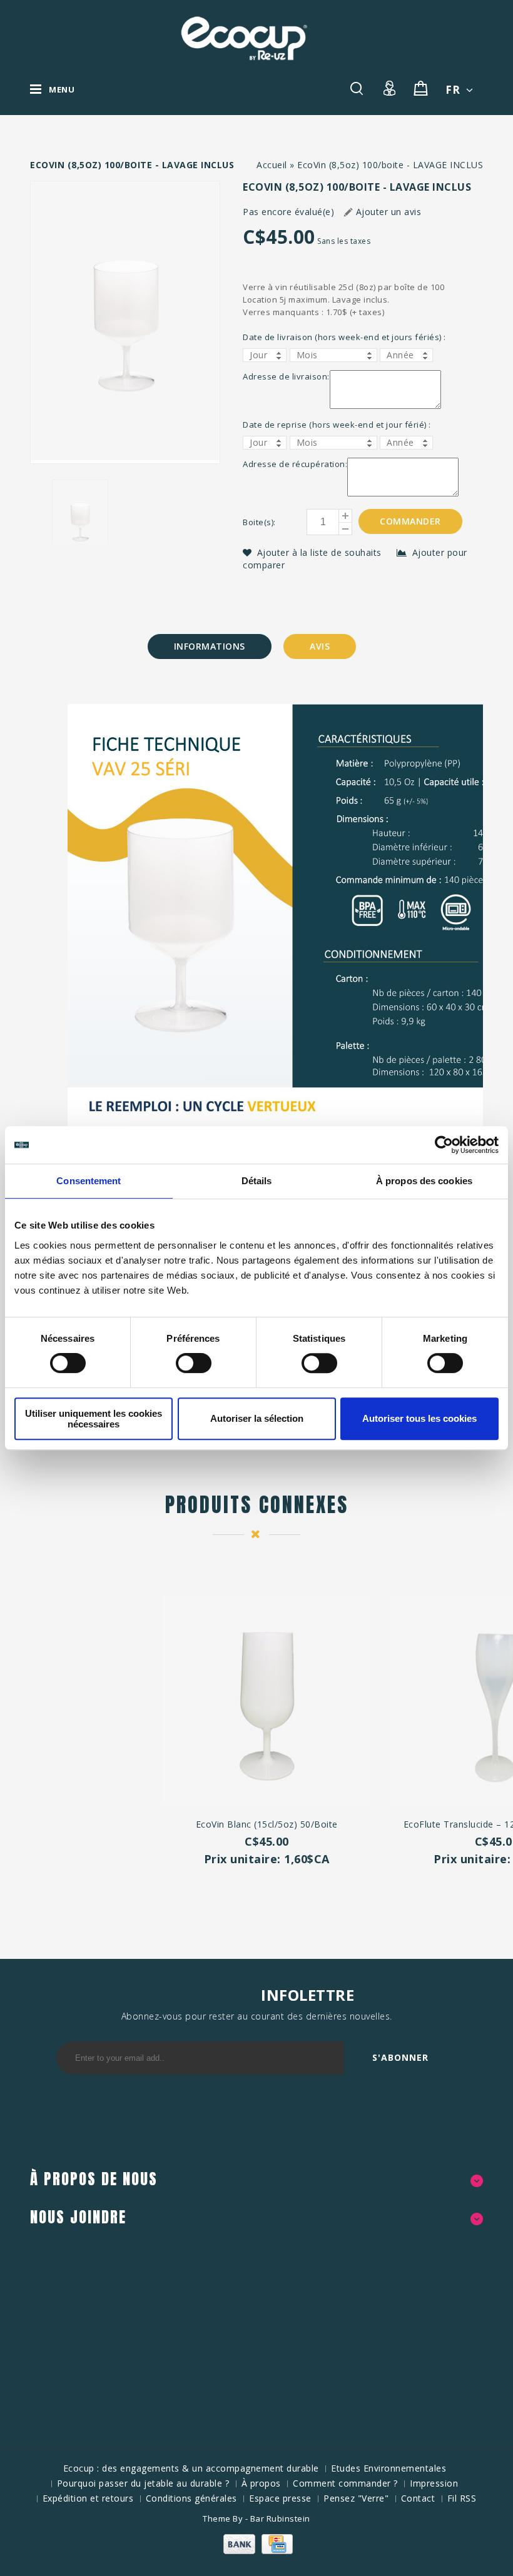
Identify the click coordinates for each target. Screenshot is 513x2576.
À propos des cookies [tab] (424, 1181)
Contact (418, 2498)
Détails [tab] (257, 1181)
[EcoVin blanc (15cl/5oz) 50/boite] (267, 1702)
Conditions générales (191, 2498)
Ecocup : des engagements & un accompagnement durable (191, 2468)
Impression (434, 2483)
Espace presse (280, 2498)
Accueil (272, 165)
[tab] (210, 647)
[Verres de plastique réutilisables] (244, 38)
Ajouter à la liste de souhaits (321, 552)
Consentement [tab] (89, 1181)
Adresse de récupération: (295, 464)
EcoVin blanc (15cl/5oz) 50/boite (267, 1824)
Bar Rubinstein (280, 2518)
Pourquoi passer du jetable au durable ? (143, 2483)
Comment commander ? (345, 2483)
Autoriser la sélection (257, 1418)
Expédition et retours (88, 2498)
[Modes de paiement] (256, 2551)
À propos (261, 2483)
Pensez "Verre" (356, 2498)
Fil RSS (462, 2498)
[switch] (180, 1363)
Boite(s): (259, 522)
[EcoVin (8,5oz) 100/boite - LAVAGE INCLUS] (125, 322)
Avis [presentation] (320, 646)
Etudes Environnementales (389, 2468)
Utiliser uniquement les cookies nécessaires (94, 1419)
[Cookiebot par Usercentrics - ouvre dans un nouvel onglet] (444, 1145)
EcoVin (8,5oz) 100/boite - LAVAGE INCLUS (390, 165)
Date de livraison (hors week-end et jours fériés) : (344, 337)
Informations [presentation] (210, 646)
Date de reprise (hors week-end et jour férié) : (337, 425)
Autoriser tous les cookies (419, 1418)
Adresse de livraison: (286, 376)
